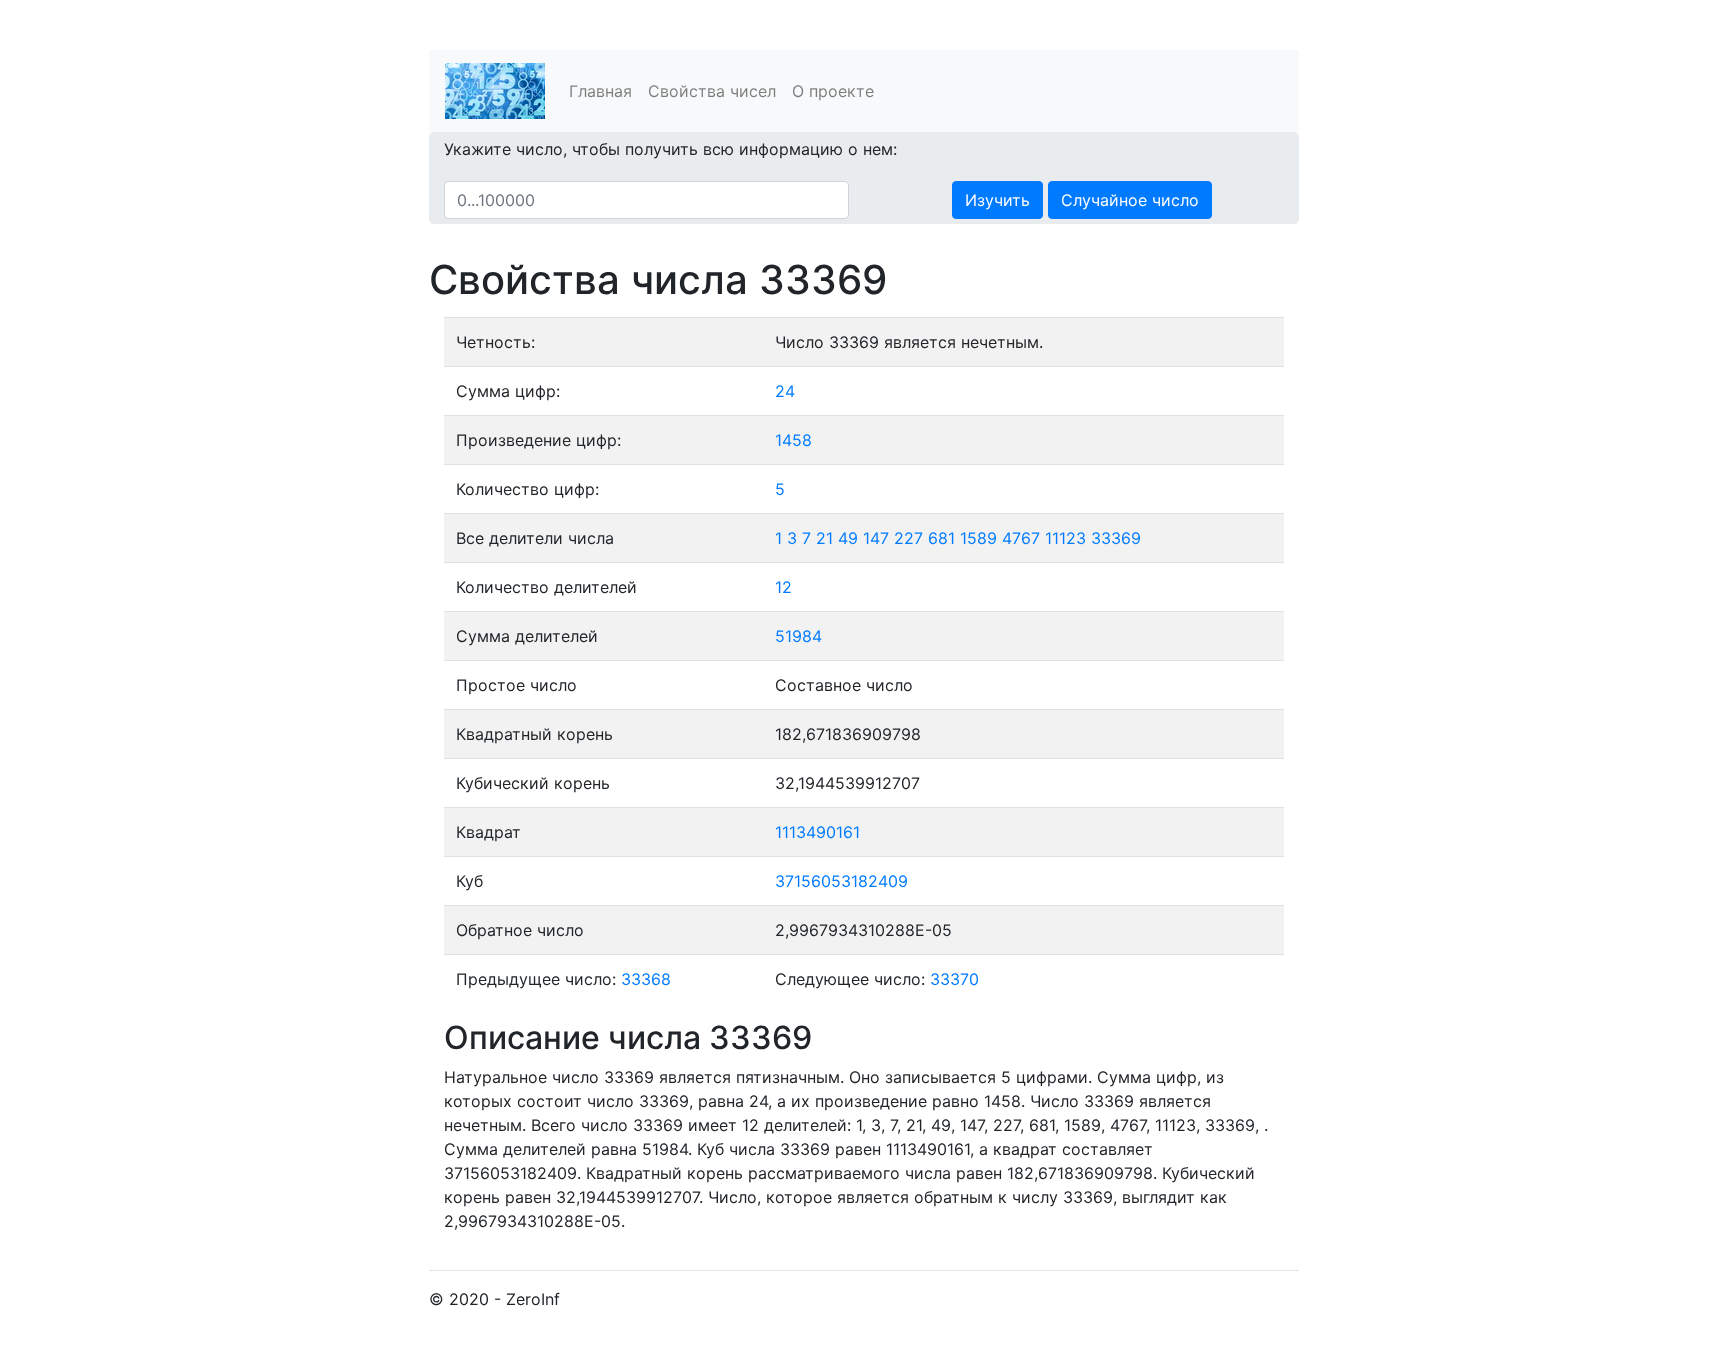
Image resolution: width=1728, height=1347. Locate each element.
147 (876, 538)
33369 (1116, 538)
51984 (798, 636)
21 (824, 538)
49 (848, 538)
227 (908, 538)
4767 (1021, 538)
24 (785, 391)
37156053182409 (841, 881)
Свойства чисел (712, 91)
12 (783, 587)
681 (941, 538)
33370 (954, 979)
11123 (1065, 538)
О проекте (833, 91)
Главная (600, 91)
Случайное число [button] (1130, 200)
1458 (793, 440)
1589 (978, 538)
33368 (646, 979)
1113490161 (817, 832)
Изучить (997, 200)
